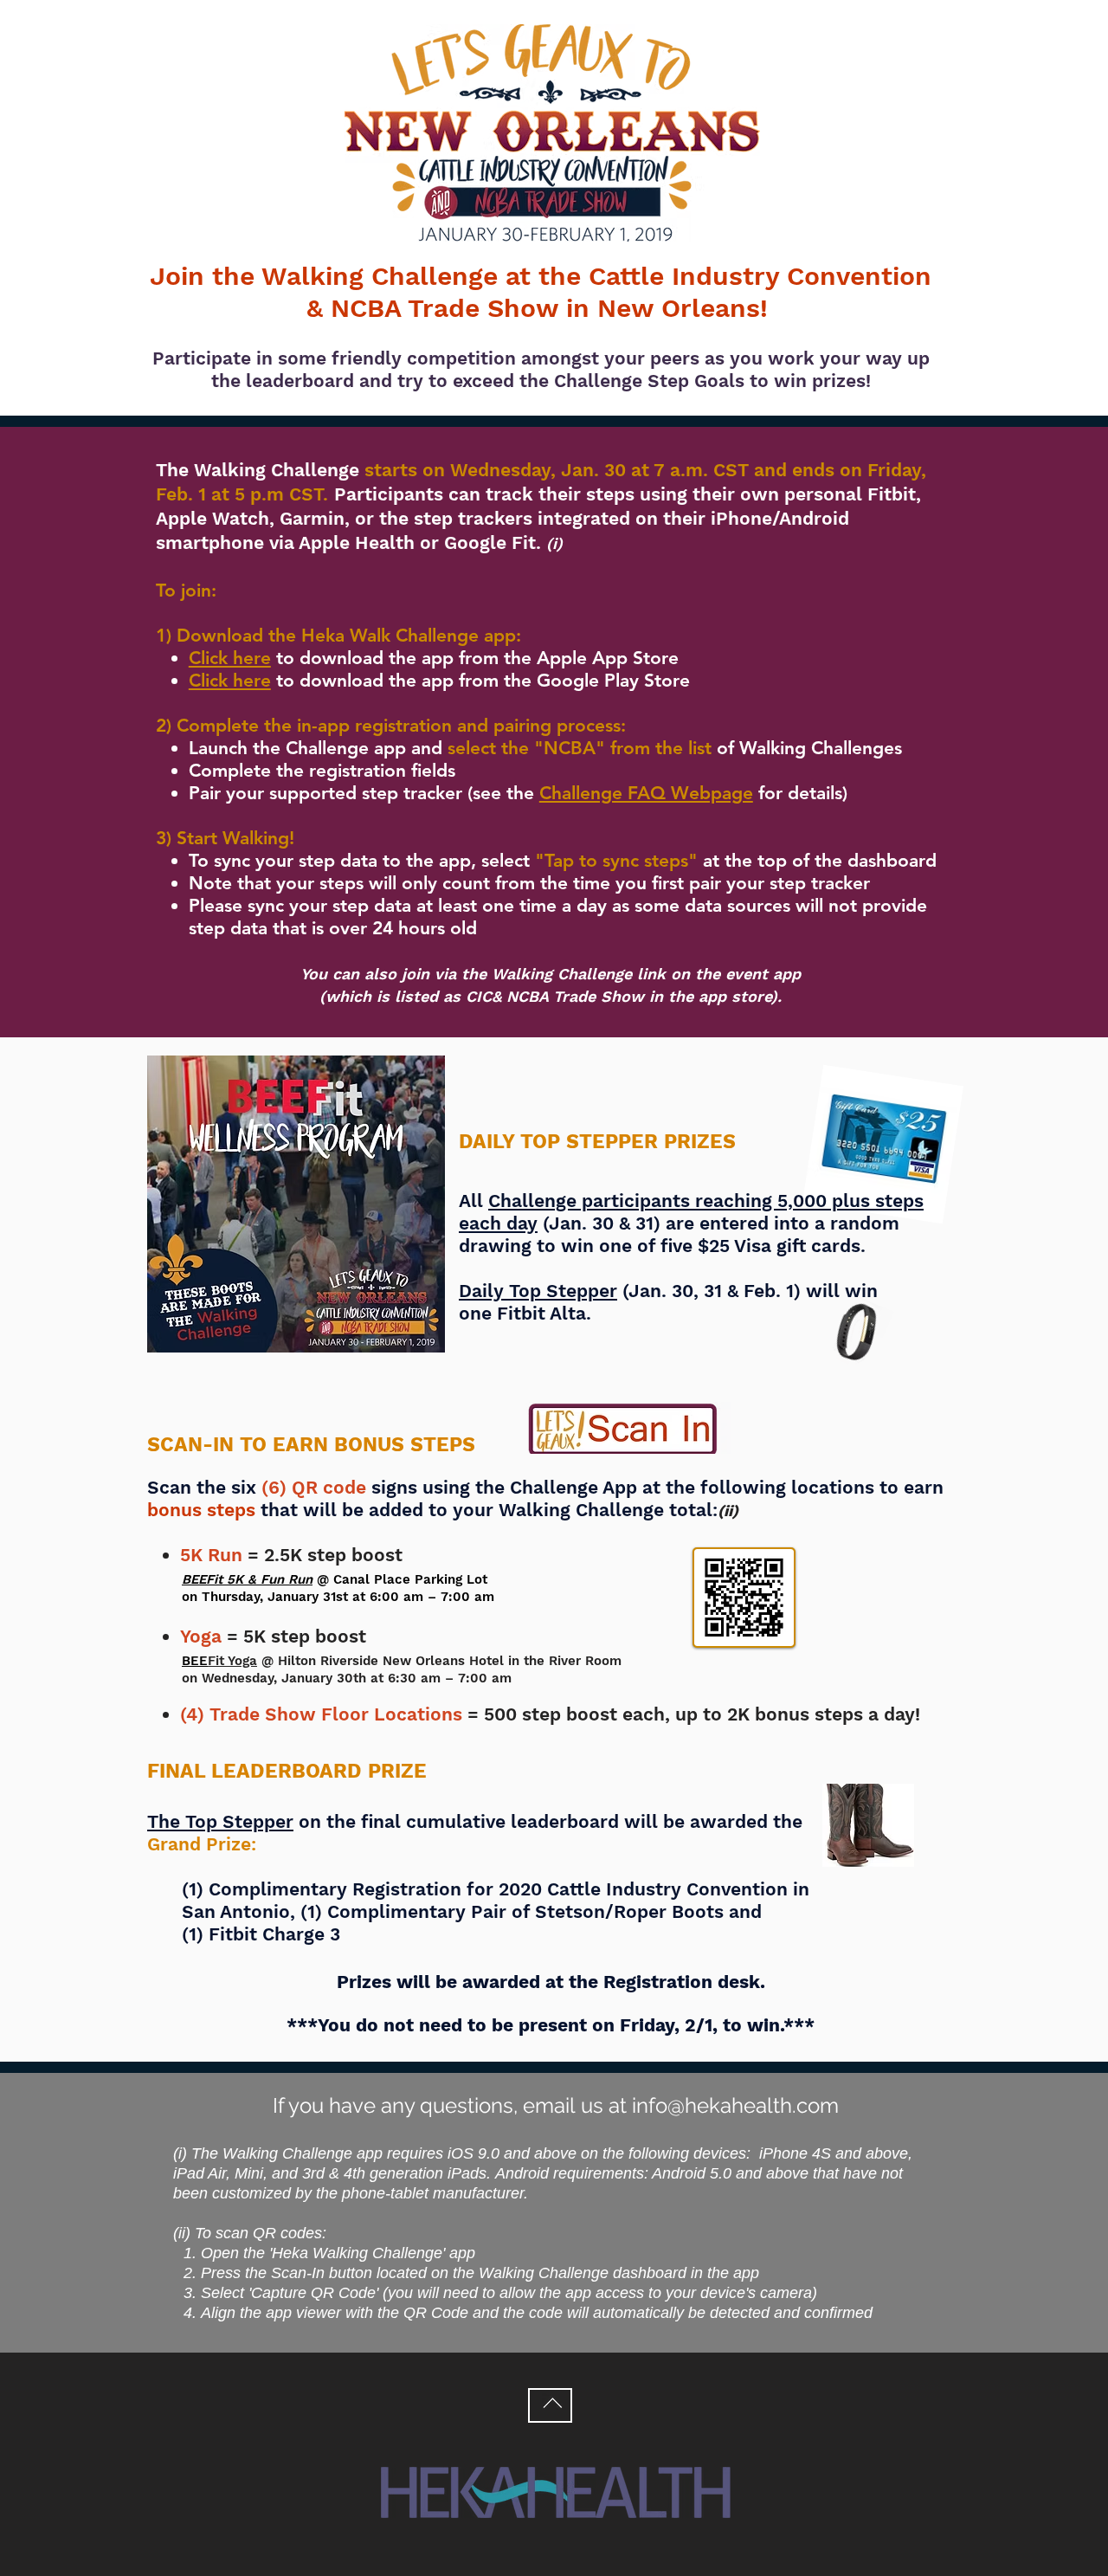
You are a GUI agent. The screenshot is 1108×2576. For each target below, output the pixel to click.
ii (728, 1511)
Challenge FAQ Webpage (646, 793)
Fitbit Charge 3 (274, 1934)
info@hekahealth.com (735, 2105)
